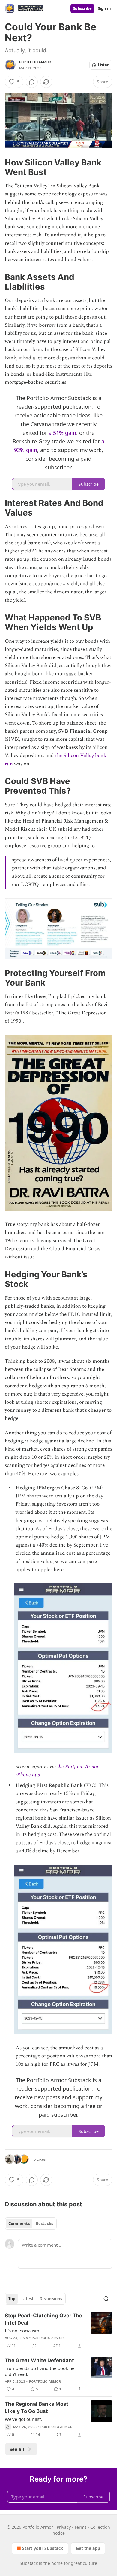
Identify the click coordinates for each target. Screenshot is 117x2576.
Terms (81, 2527)
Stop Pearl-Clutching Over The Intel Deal (43, 2319)
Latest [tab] (27, 2299)
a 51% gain (62, 433)
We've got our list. (23, 2419)
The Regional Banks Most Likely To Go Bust (37, 2408)
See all (17, 2449)
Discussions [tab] (51, 2299)
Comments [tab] (19, 2224)
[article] (58, 2331)
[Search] (106, 2299)
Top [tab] (12, 2299)
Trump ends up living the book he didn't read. (40, 2371)
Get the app (88, 2548)
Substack (29, 2563)
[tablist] (31, 2224)
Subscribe (82, 8)
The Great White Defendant (39, 2360)
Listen (104, 65)
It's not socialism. (23, 2331)
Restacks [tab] (44, 2224)
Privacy (64, 2527)
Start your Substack (43, 2548)
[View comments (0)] (32, 82)
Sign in (104, 8)
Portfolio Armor (35, 62)
